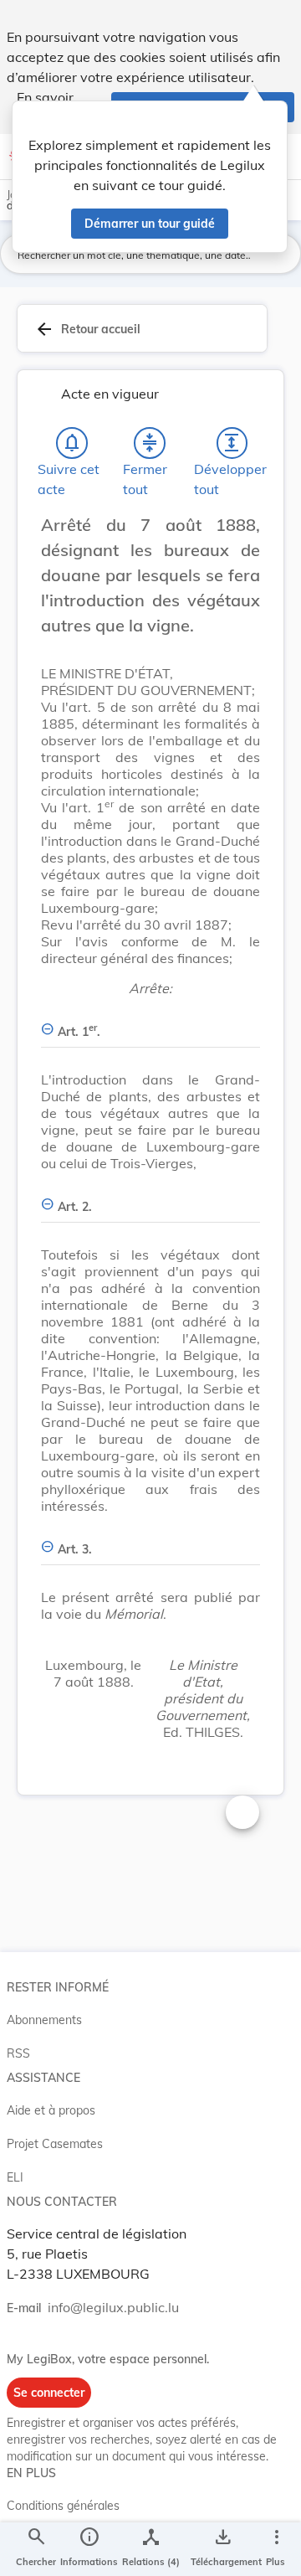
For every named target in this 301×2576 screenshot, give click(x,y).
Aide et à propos (51, 2110)
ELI (15, 2177)
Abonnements (44, 2020)
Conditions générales (63, 2506)
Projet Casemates (55, 2144)
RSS (18, 2053)
